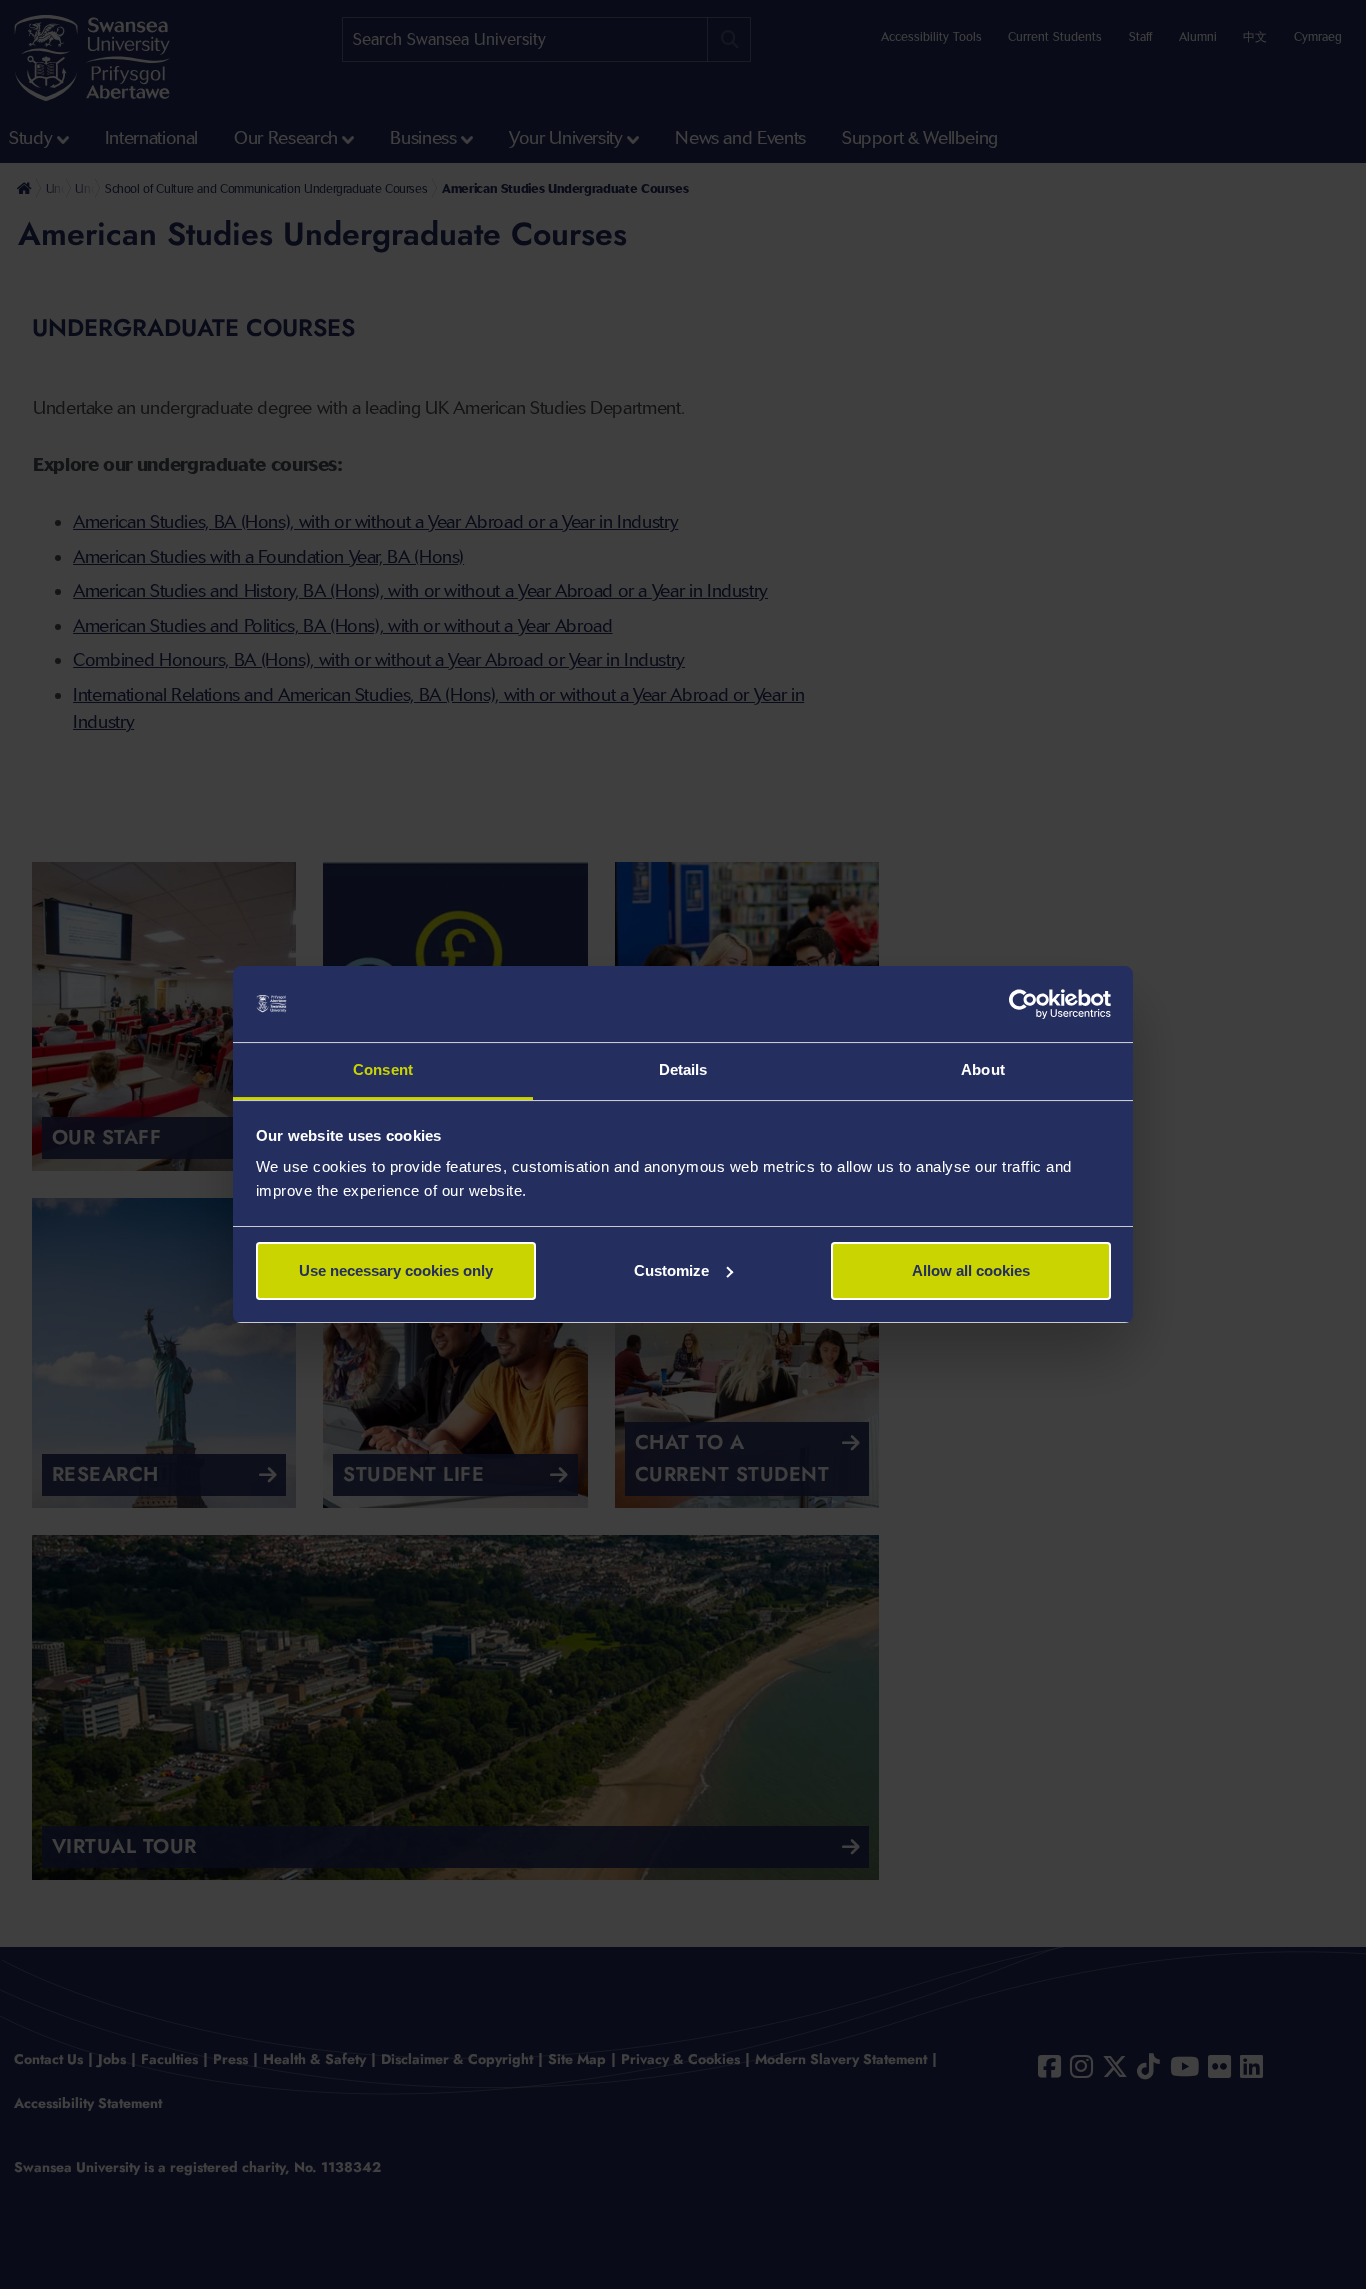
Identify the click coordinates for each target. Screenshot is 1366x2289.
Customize (671, 1270)
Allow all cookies (971, 1270)
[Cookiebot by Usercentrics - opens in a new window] (1023, 1004)
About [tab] (983, 1069)
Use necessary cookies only (396, 1270)
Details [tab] (683, 1069)
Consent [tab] (383, 1069)
